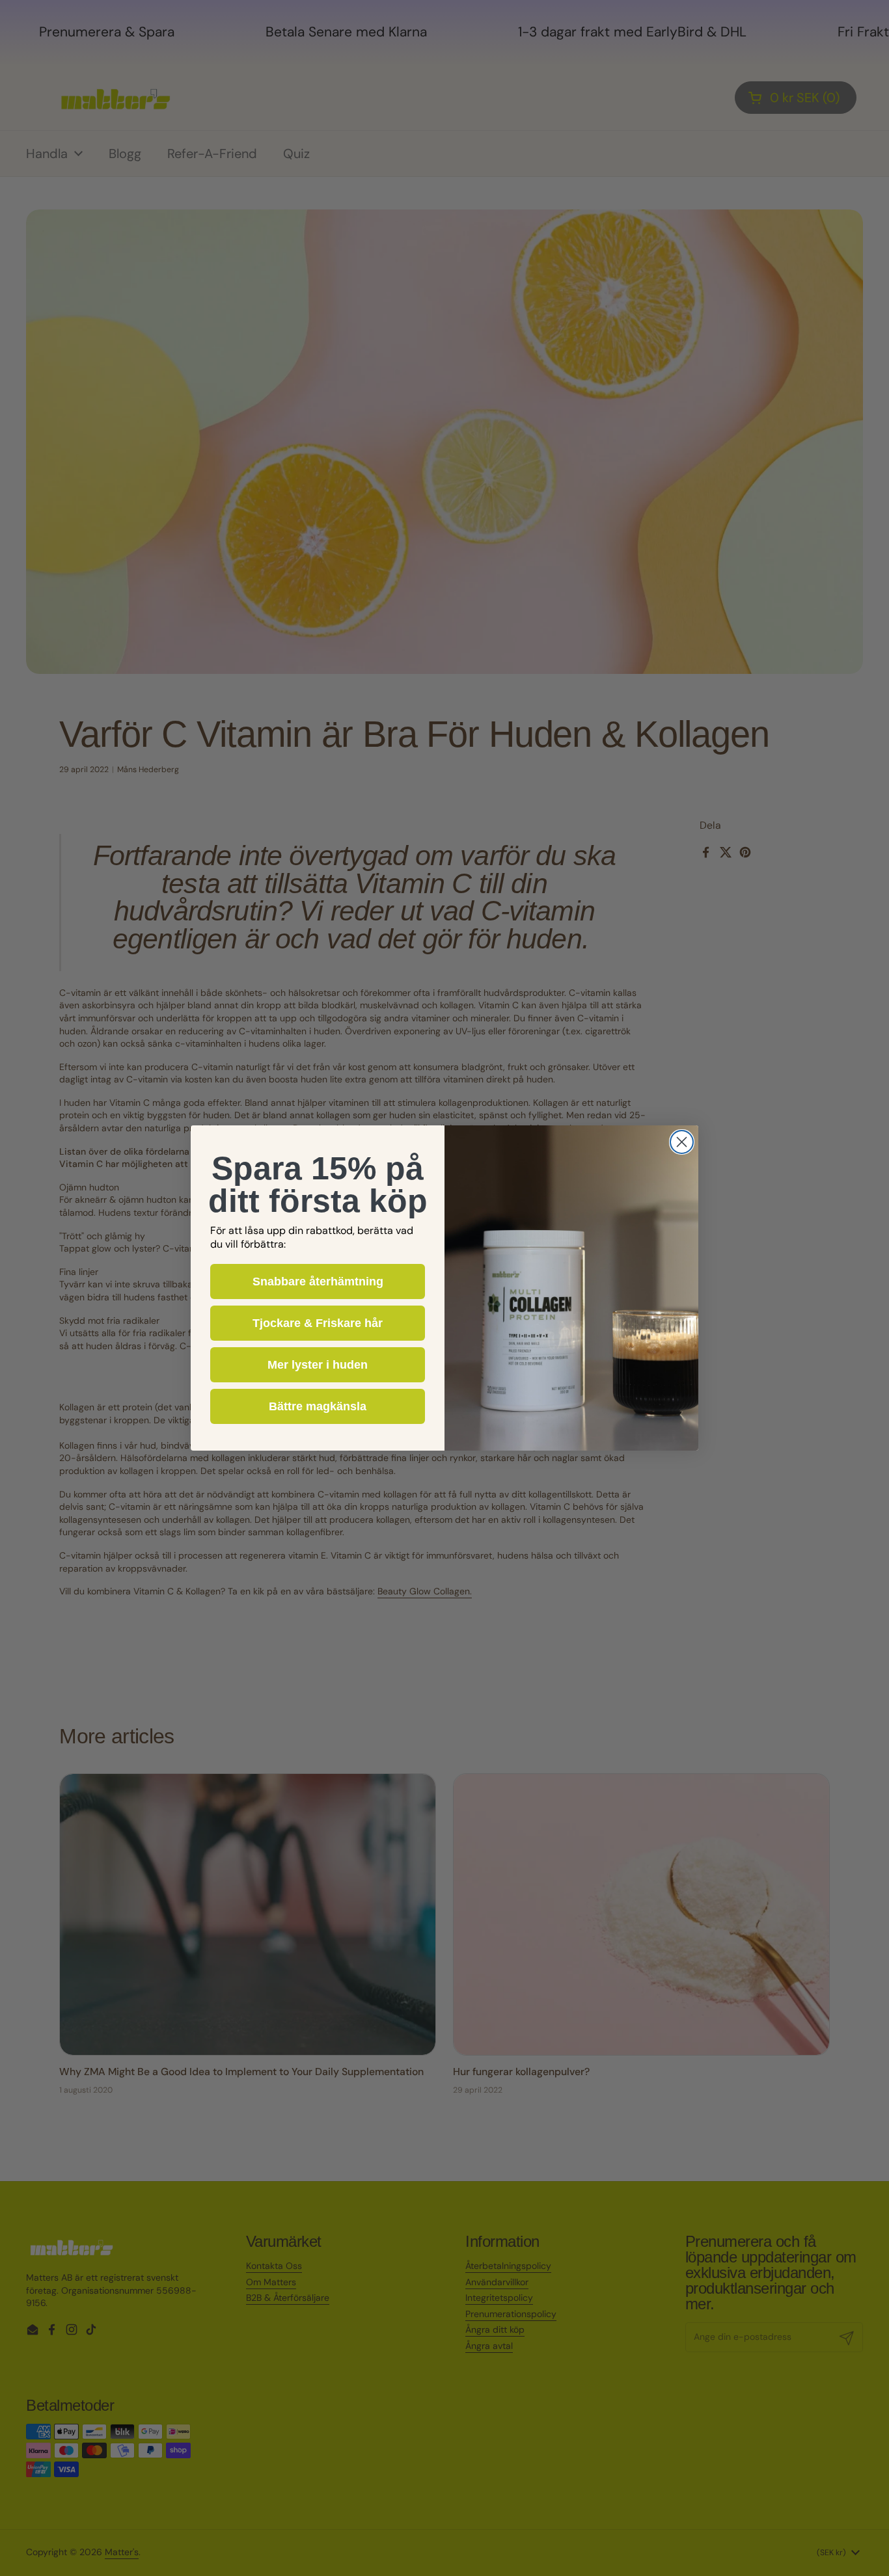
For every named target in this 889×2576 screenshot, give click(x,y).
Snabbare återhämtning (318, 1281)
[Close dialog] (682, 1142)
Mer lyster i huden (318, 1365)
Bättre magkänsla (318, 1406)
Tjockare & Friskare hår (318, 1323)
